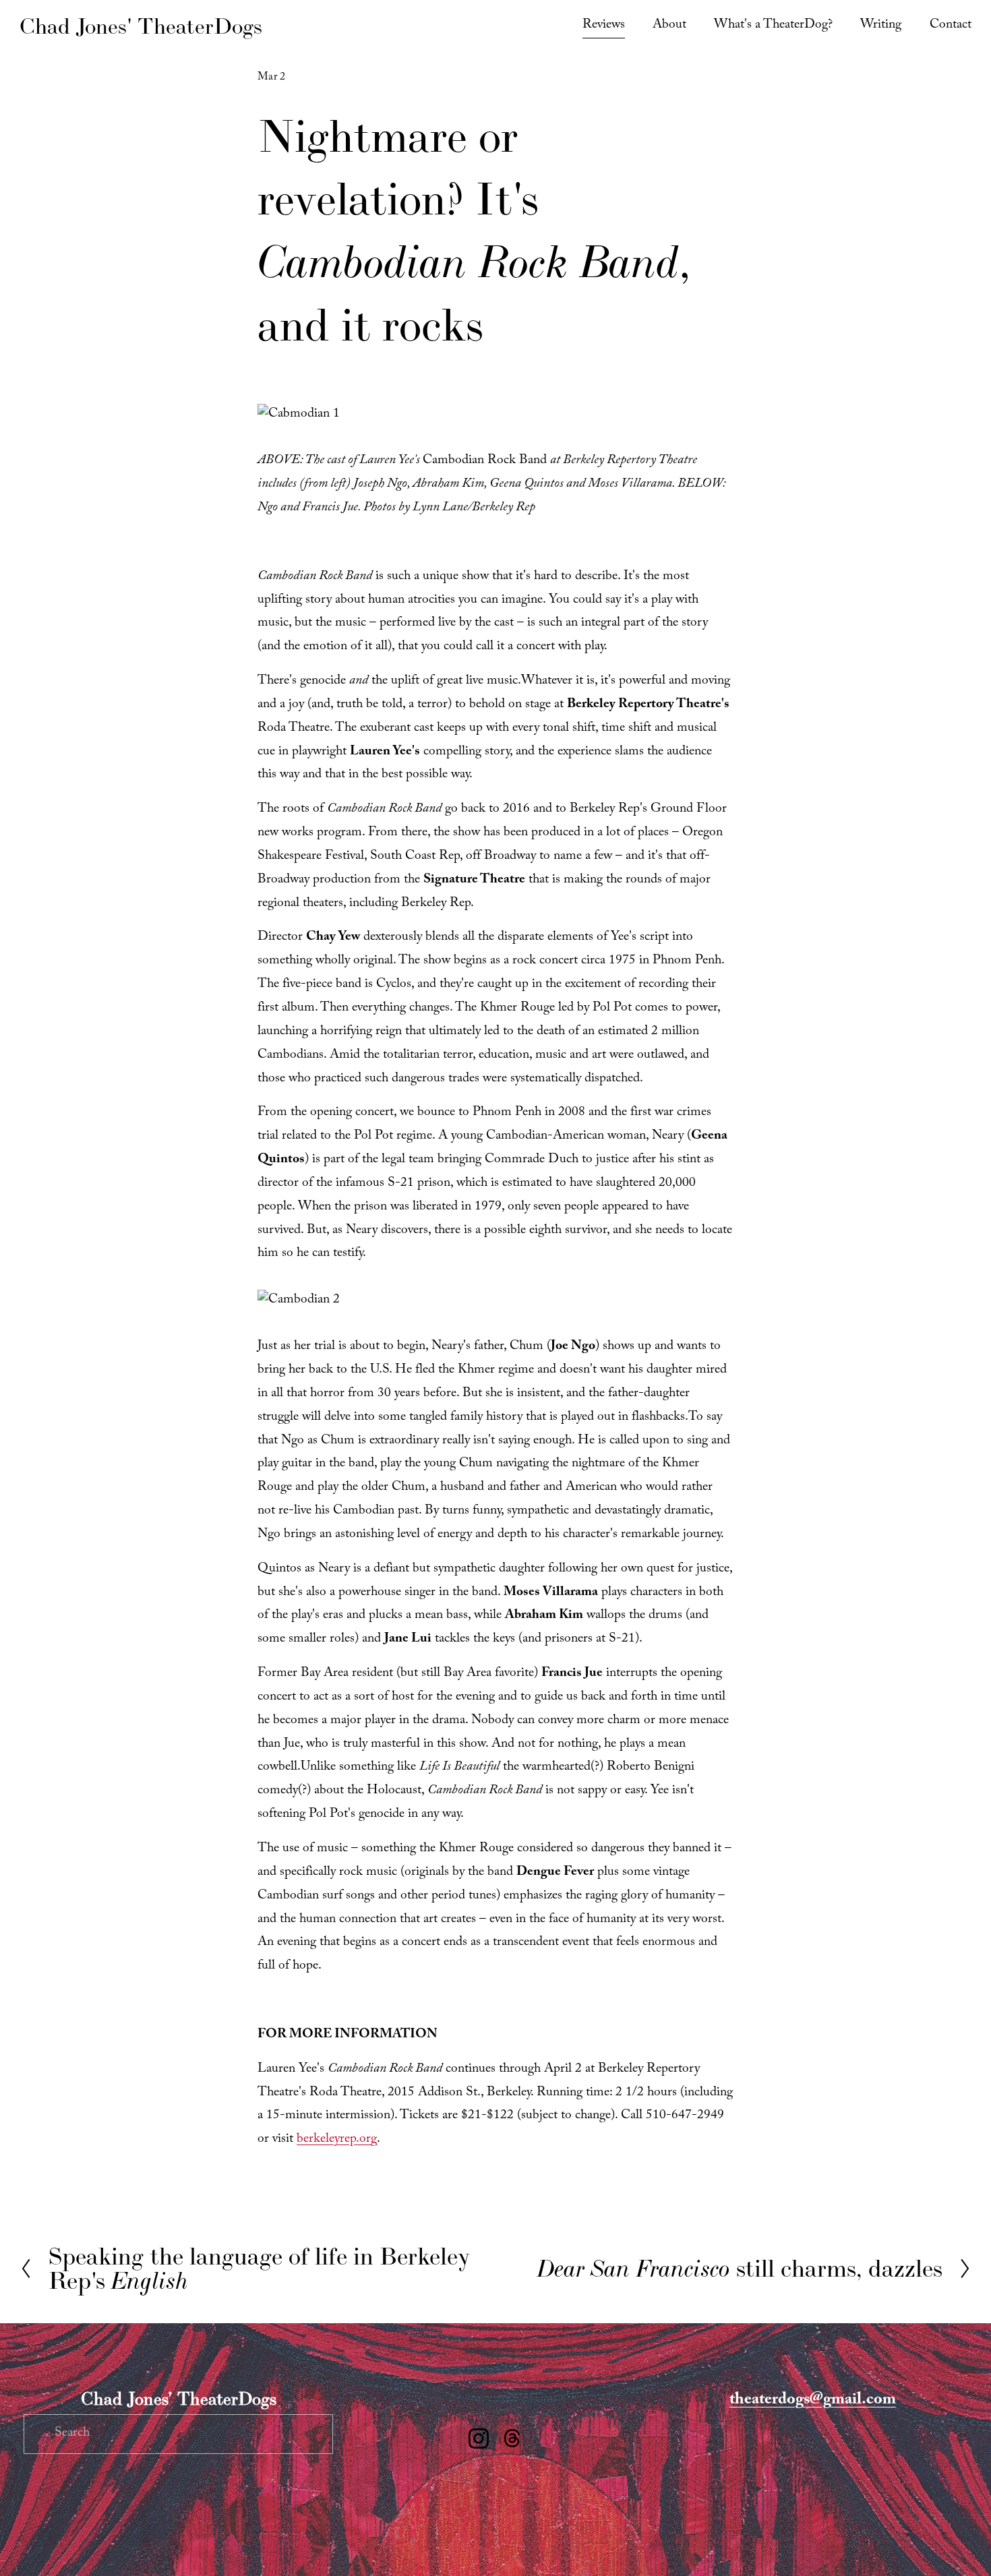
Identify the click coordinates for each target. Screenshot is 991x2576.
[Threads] (512, 2438)
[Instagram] (479, 2438)
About (669, 26)
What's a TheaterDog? (773, 26)
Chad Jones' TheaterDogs (141, 26)
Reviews (604, 26)
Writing (881, 26)
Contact (951, 26)
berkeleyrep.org (337, 2140)
